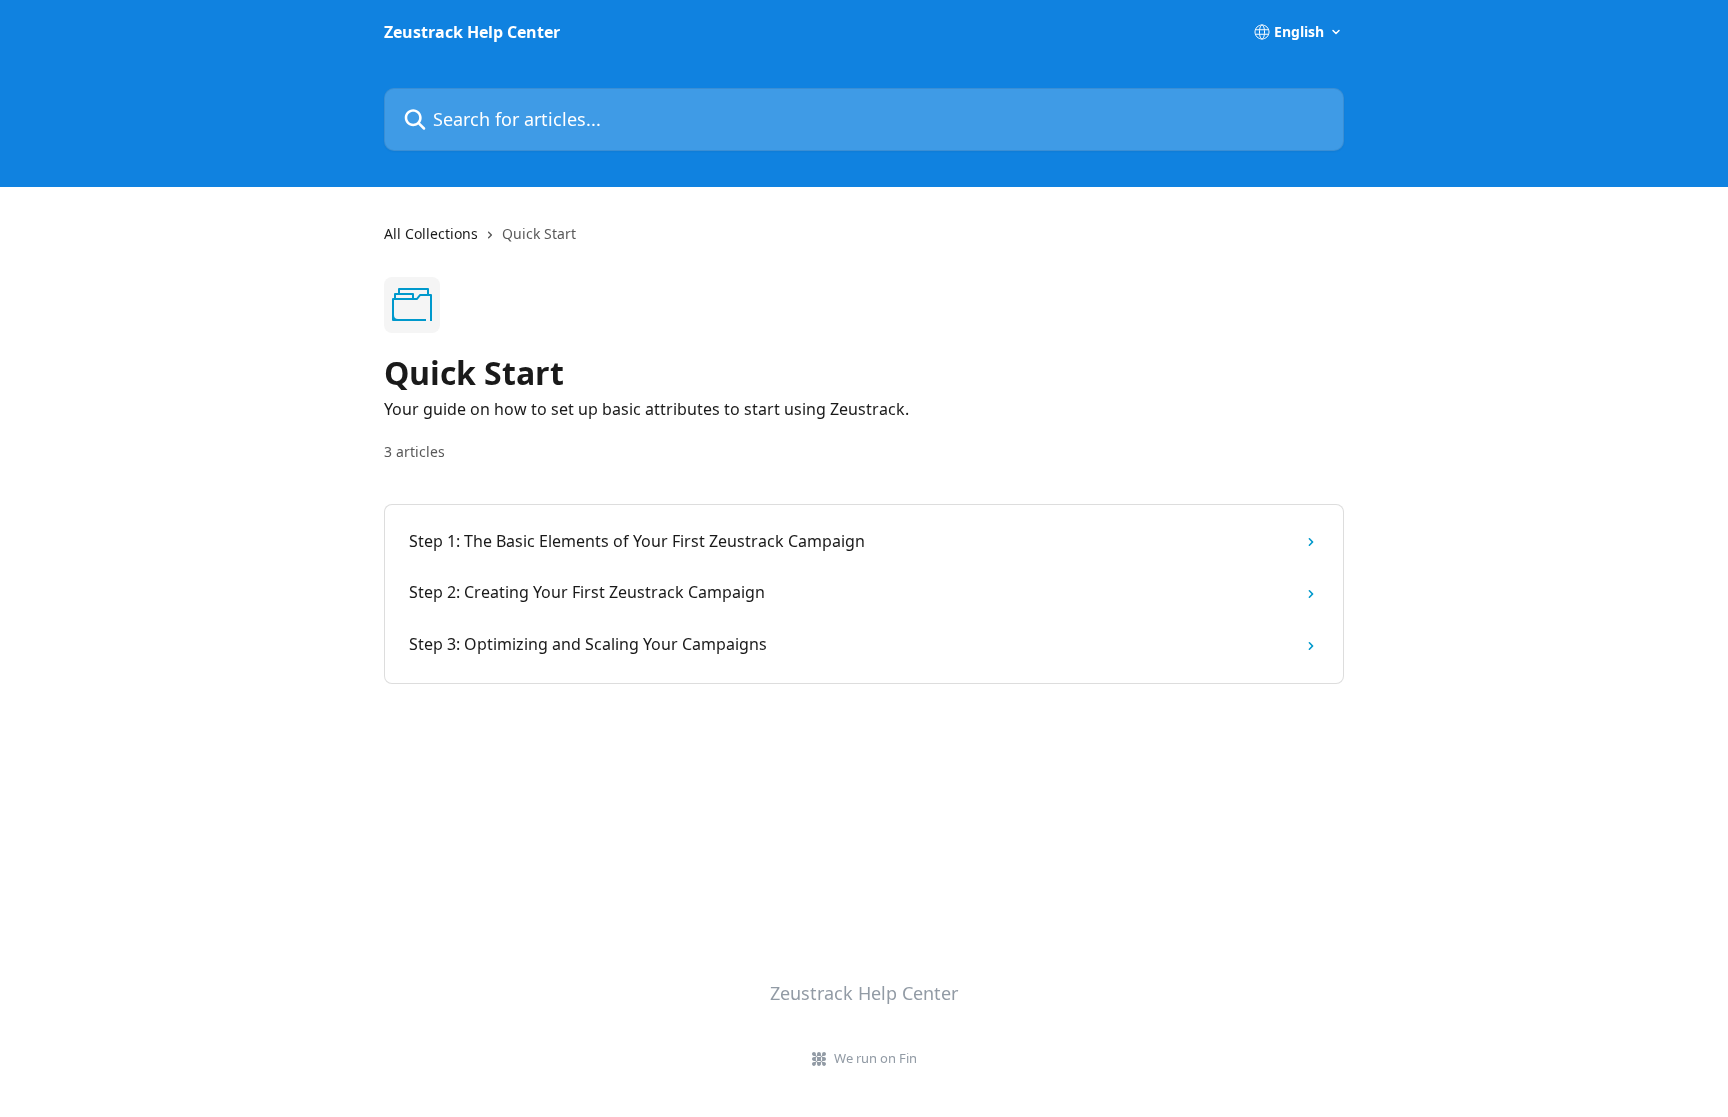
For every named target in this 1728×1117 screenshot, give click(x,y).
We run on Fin (875, 1058)
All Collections (431, 233)
